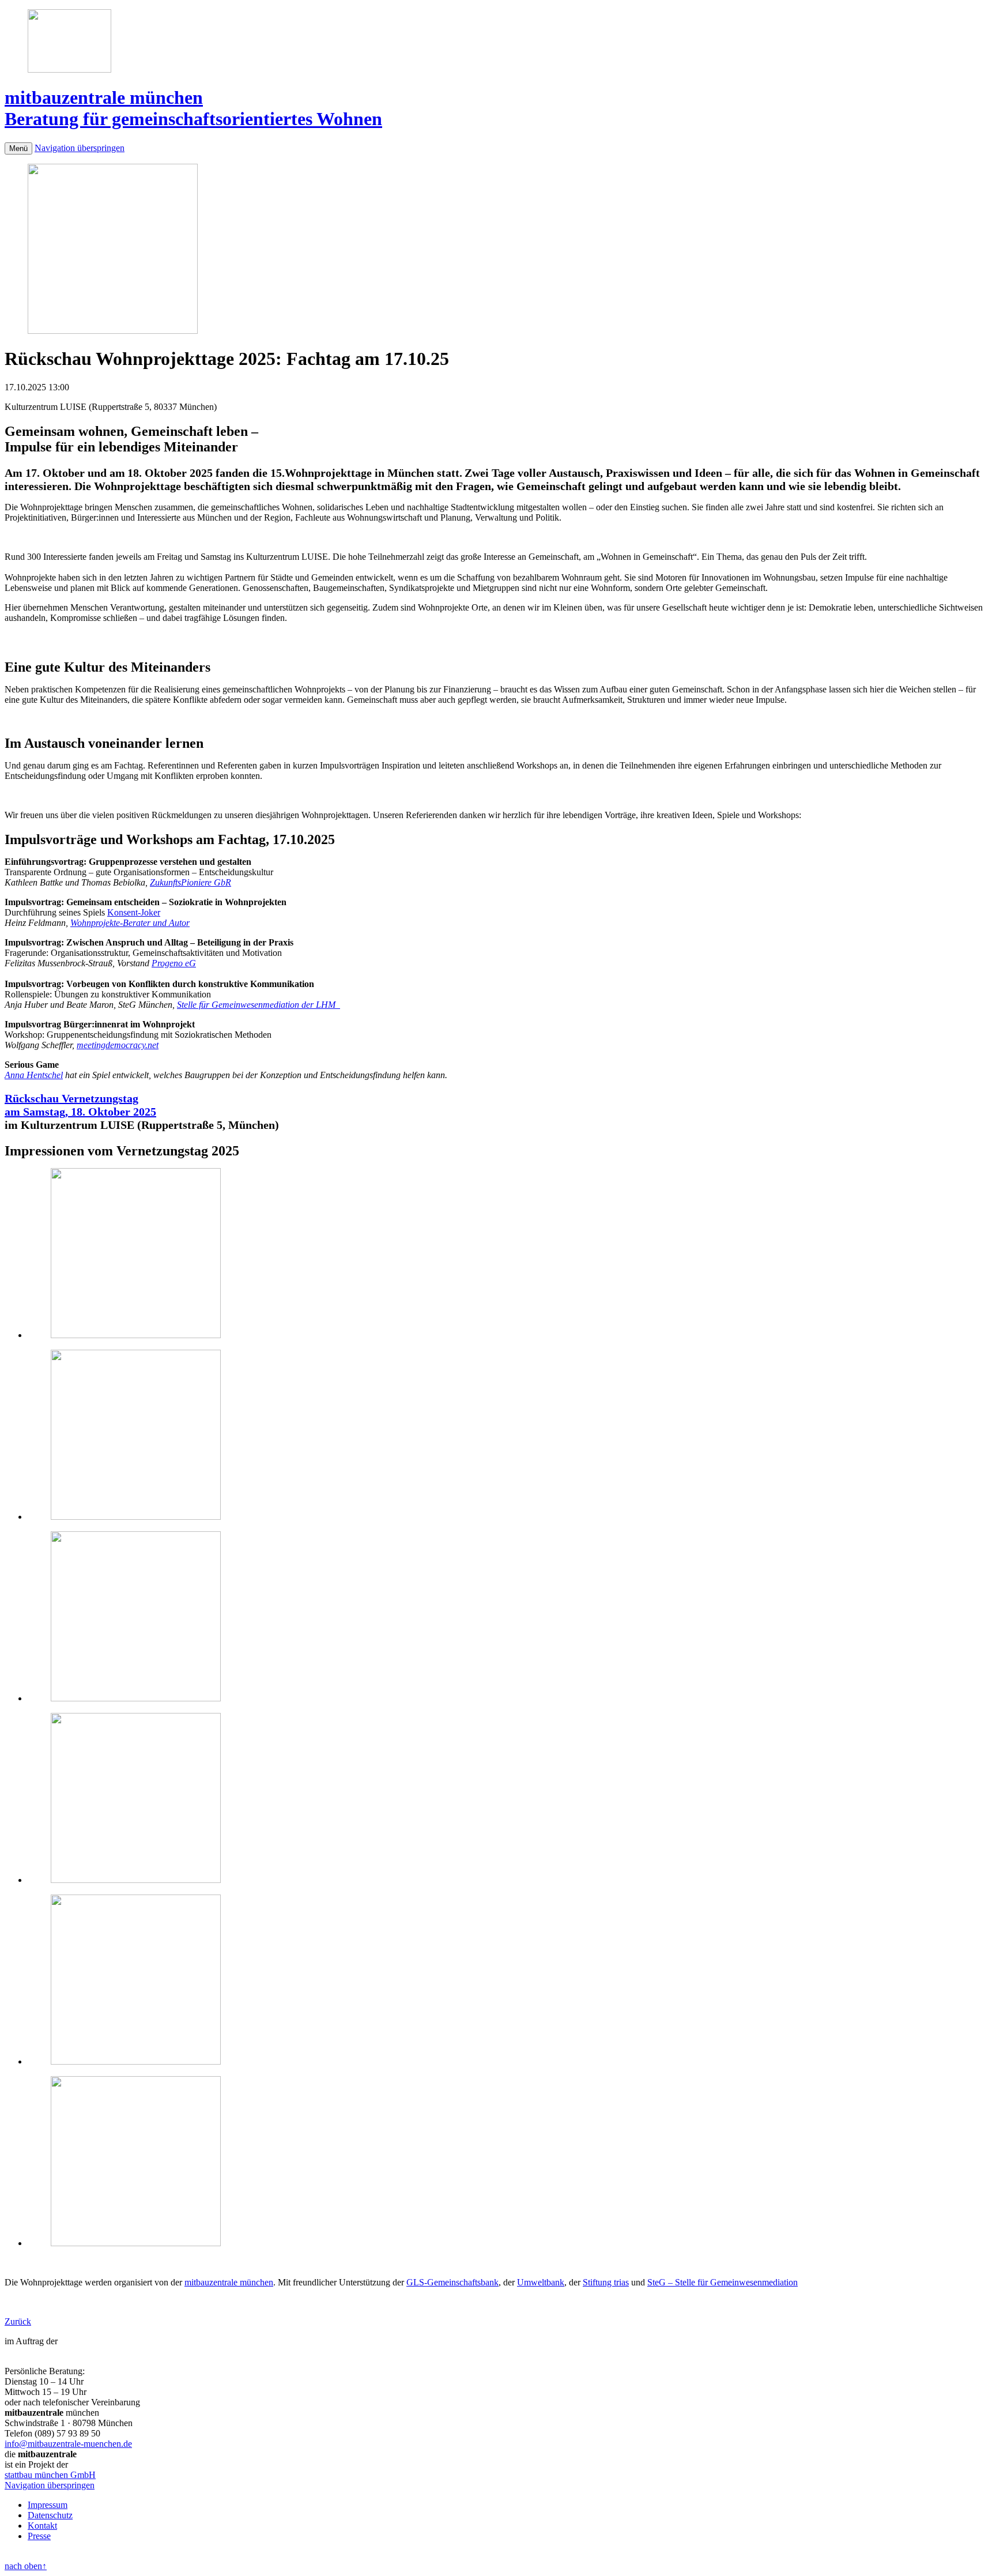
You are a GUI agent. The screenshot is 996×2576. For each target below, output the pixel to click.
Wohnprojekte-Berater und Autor (130, 923)
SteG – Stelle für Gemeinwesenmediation (723, 2282)
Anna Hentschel (34, 1075)
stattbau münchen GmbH (50, 2475)
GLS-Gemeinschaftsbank (452, 2282)
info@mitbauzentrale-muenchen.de (68, 2444)
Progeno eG (174, 963)
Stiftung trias (606, 2282)
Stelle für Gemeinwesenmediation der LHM (259, 1005)
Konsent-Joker (134, 912)
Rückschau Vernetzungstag (71, 1098)
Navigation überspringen (80, 148)
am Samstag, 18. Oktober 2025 (80, 1112)
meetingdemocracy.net (118, 1045)
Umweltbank (541, 2282)
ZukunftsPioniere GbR (190, 882)
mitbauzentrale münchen (229, 2282)
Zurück (18, 2321)
